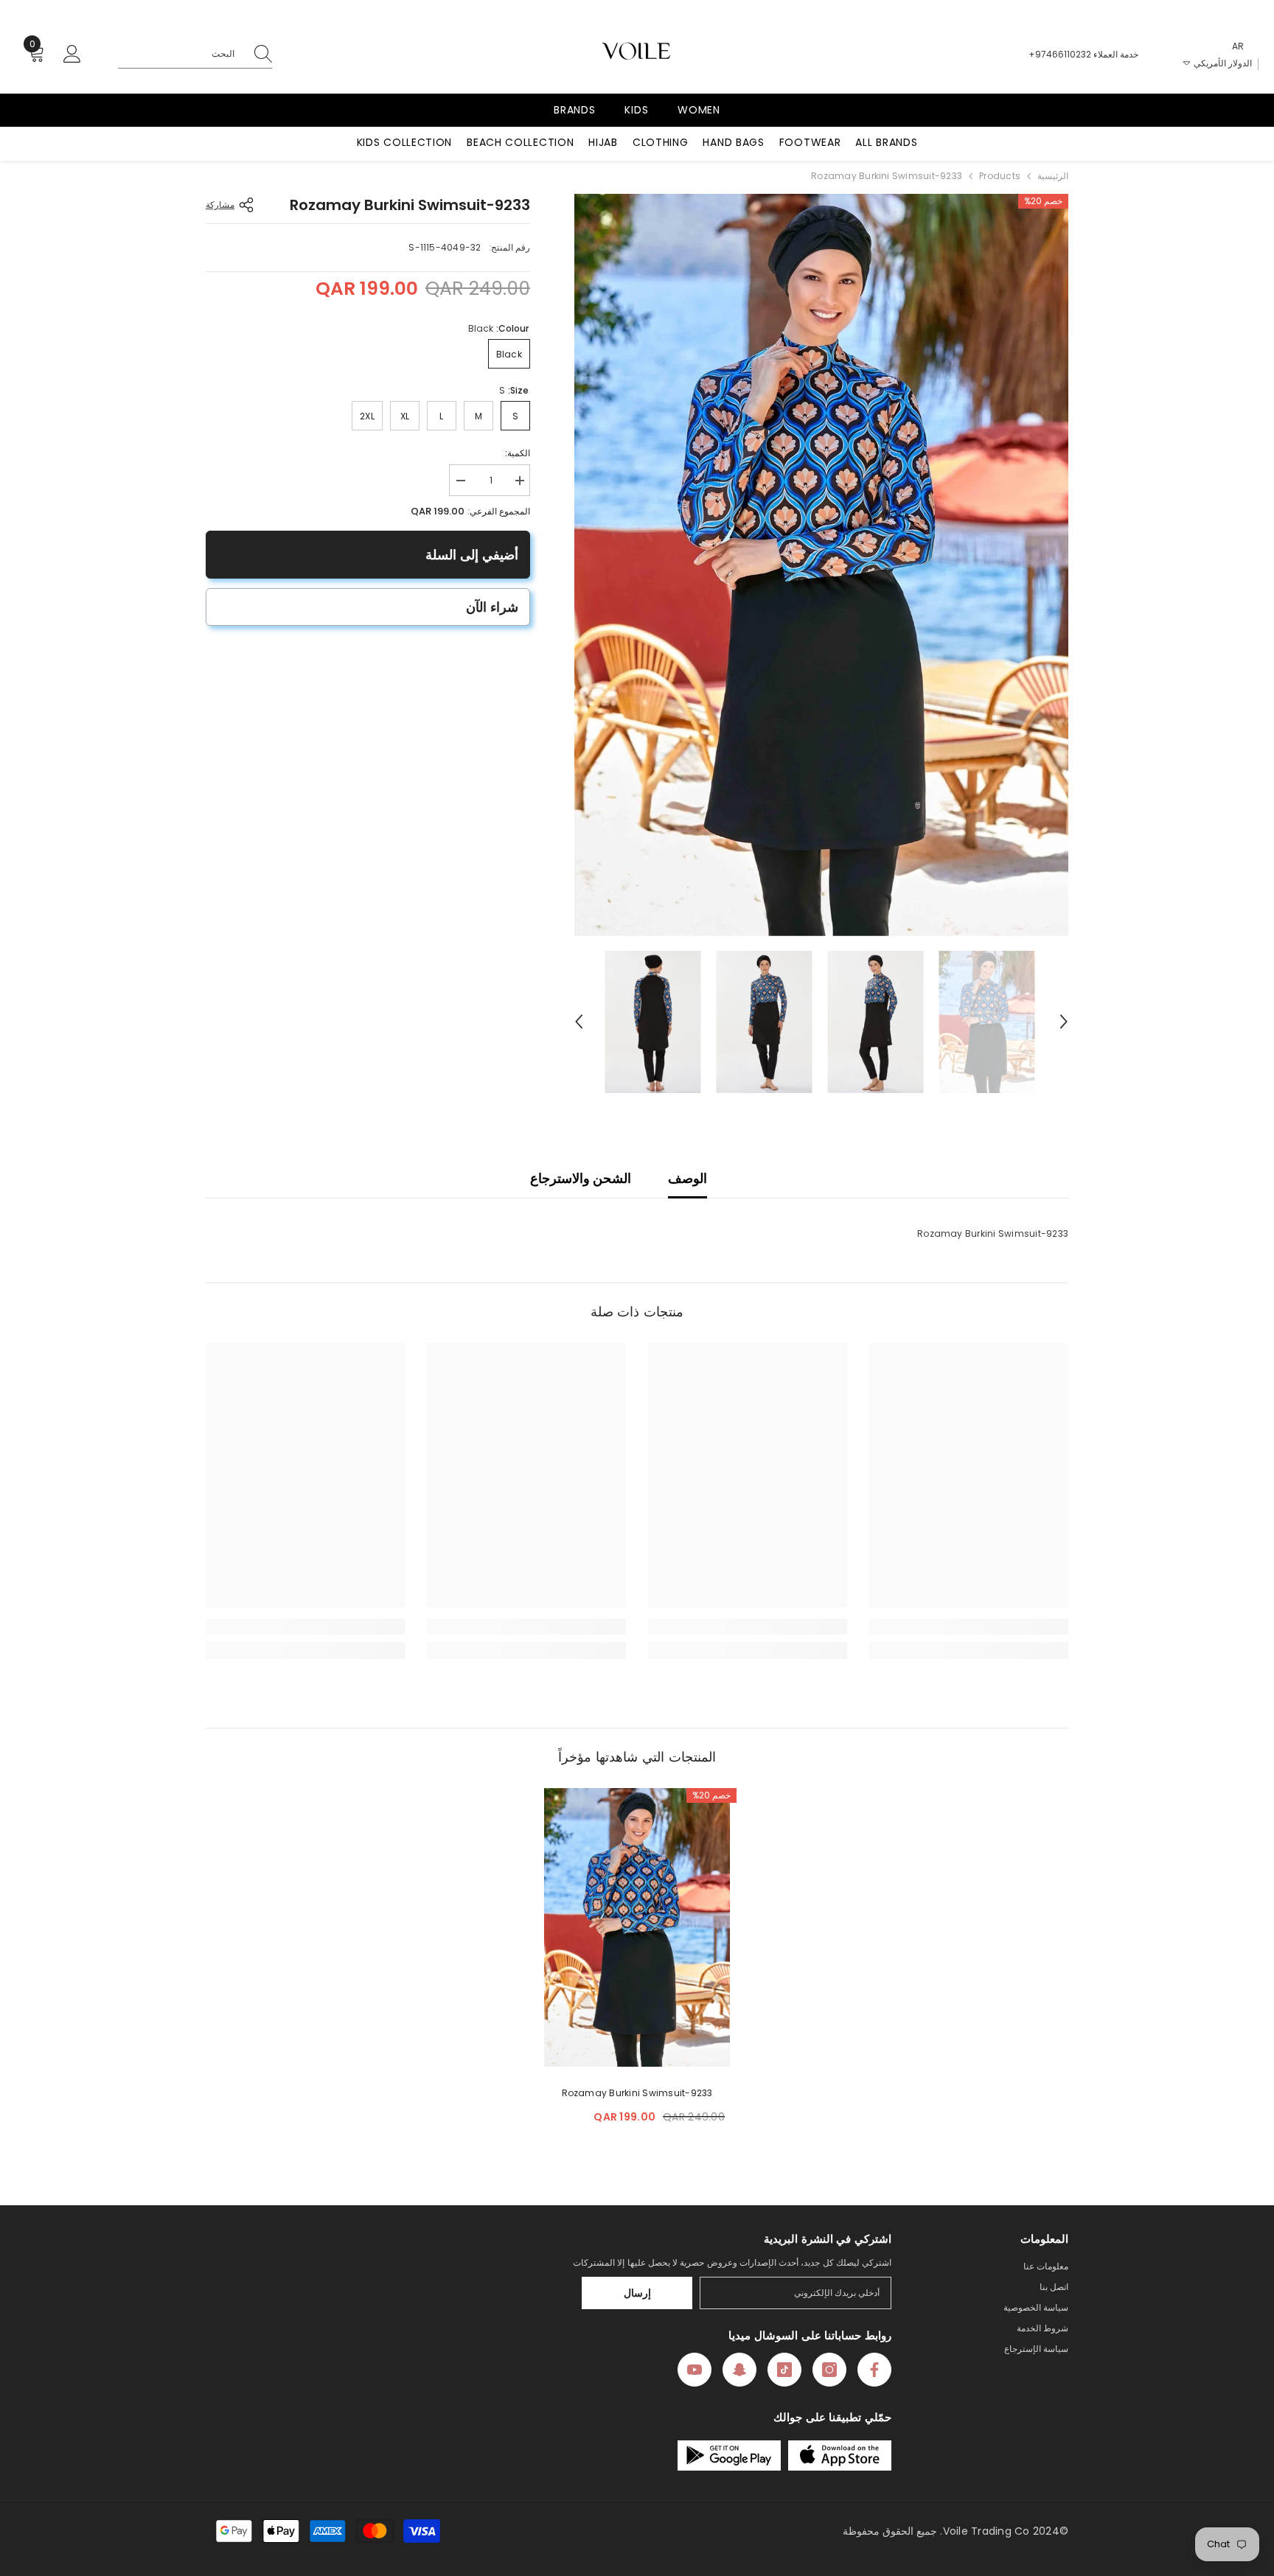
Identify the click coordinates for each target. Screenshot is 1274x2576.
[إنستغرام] (829, 2370)
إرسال (637, 2293)
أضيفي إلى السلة (472, 555)
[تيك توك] (784, 2370)
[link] (969, 1627)
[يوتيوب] (695, 2370)
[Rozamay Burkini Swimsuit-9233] (637, 1927)
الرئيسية (1053, 176)
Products (1000, 176)
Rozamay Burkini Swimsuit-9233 (637, 2093)
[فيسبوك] (874, 2370)
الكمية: (518, 453)
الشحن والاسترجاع (581, 1178)
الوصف (688, 1178)
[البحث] (195, 54)
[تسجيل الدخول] (72, 55)
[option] (821, 565)
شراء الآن (492, 607)
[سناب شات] (739, 2370)
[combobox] (180, 54)
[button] (579, 1022)
